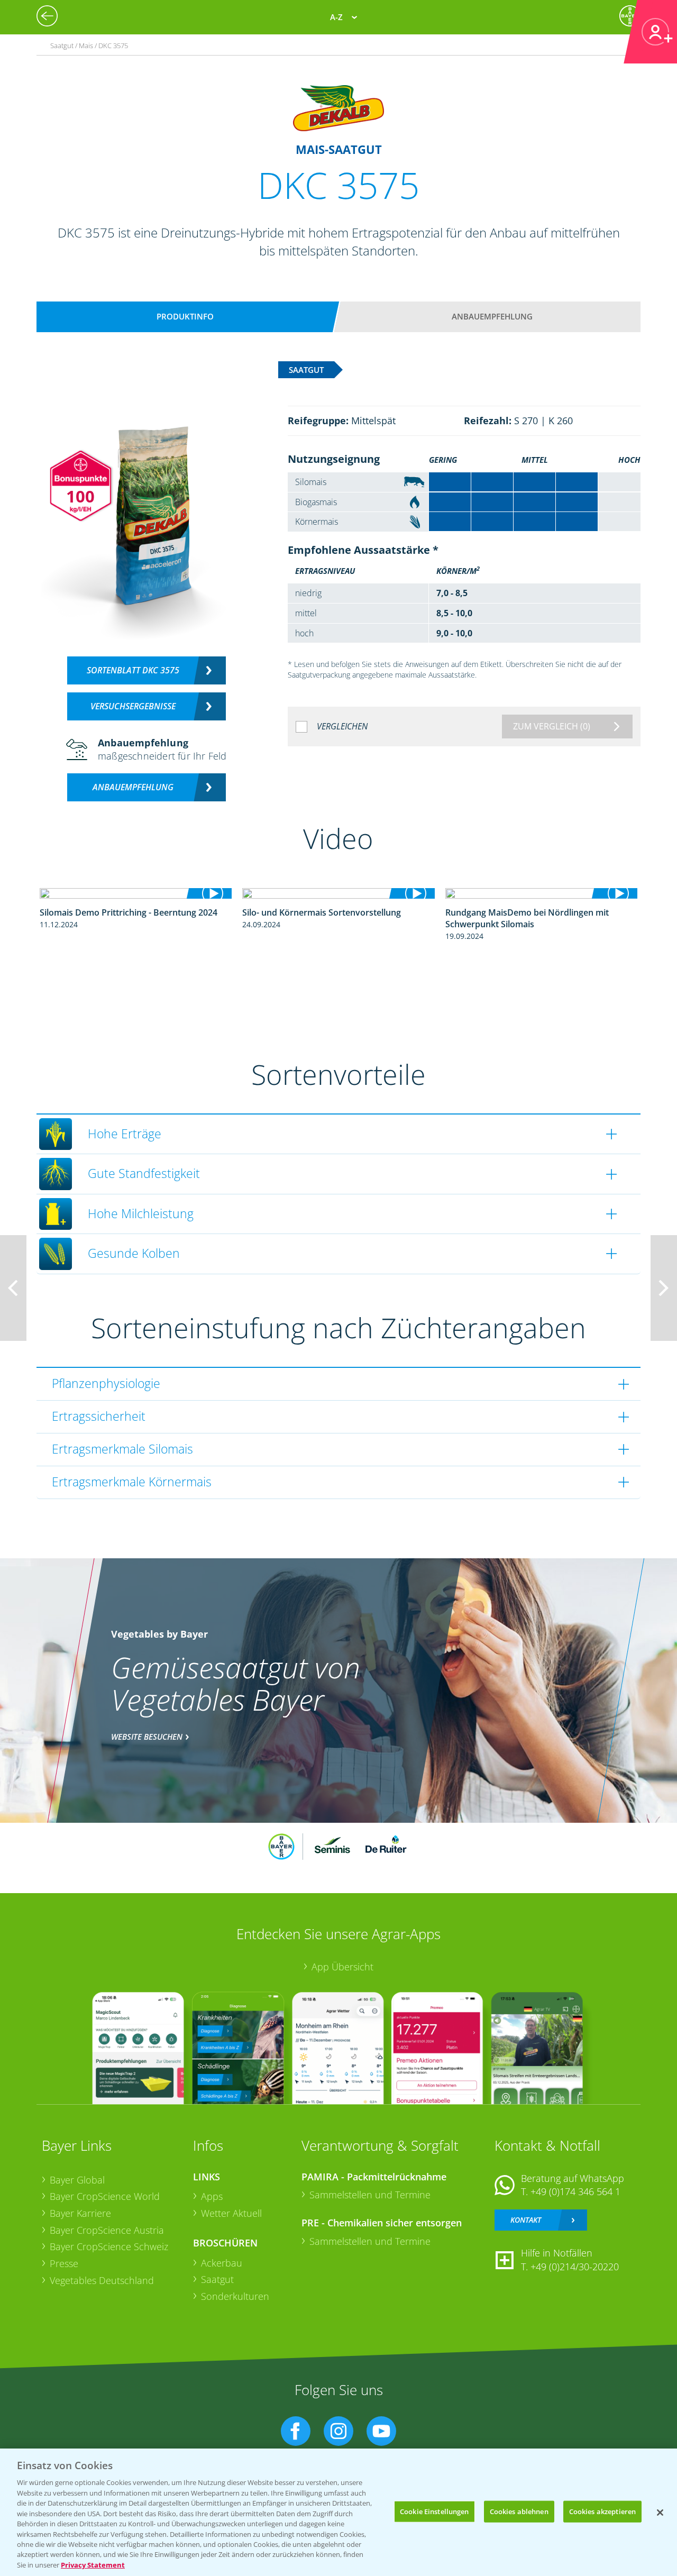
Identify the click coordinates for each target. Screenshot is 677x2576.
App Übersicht (342, 1967)
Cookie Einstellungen (434, 2511)
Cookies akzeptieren (602, 2511)
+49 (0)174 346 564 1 (575, 2191)
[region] (338, 2512)
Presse (64, 2263)
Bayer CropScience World (105, 2196)
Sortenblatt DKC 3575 (133, 670)
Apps (212, 2196)
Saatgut (217, 2279)
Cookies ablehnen (519, 2511)
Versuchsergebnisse (133, 706)
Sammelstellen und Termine (370, 2195)
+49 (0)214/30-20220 (575, 2267)
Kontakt (526, 2220)
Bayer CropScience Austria (107, 2230)
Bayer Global (77, 2180)
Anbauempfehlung (492, 316)
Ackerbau (222, 2263)
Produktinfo (185, 316)
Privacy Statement (93, 2565)
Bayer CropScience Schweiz (109, 2246)
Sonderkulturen (235, 2296)
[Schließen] (660, 2513)
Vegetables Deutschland (102, 2280)
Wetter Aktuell (231, 2213)
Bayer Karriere (80, 2213)
